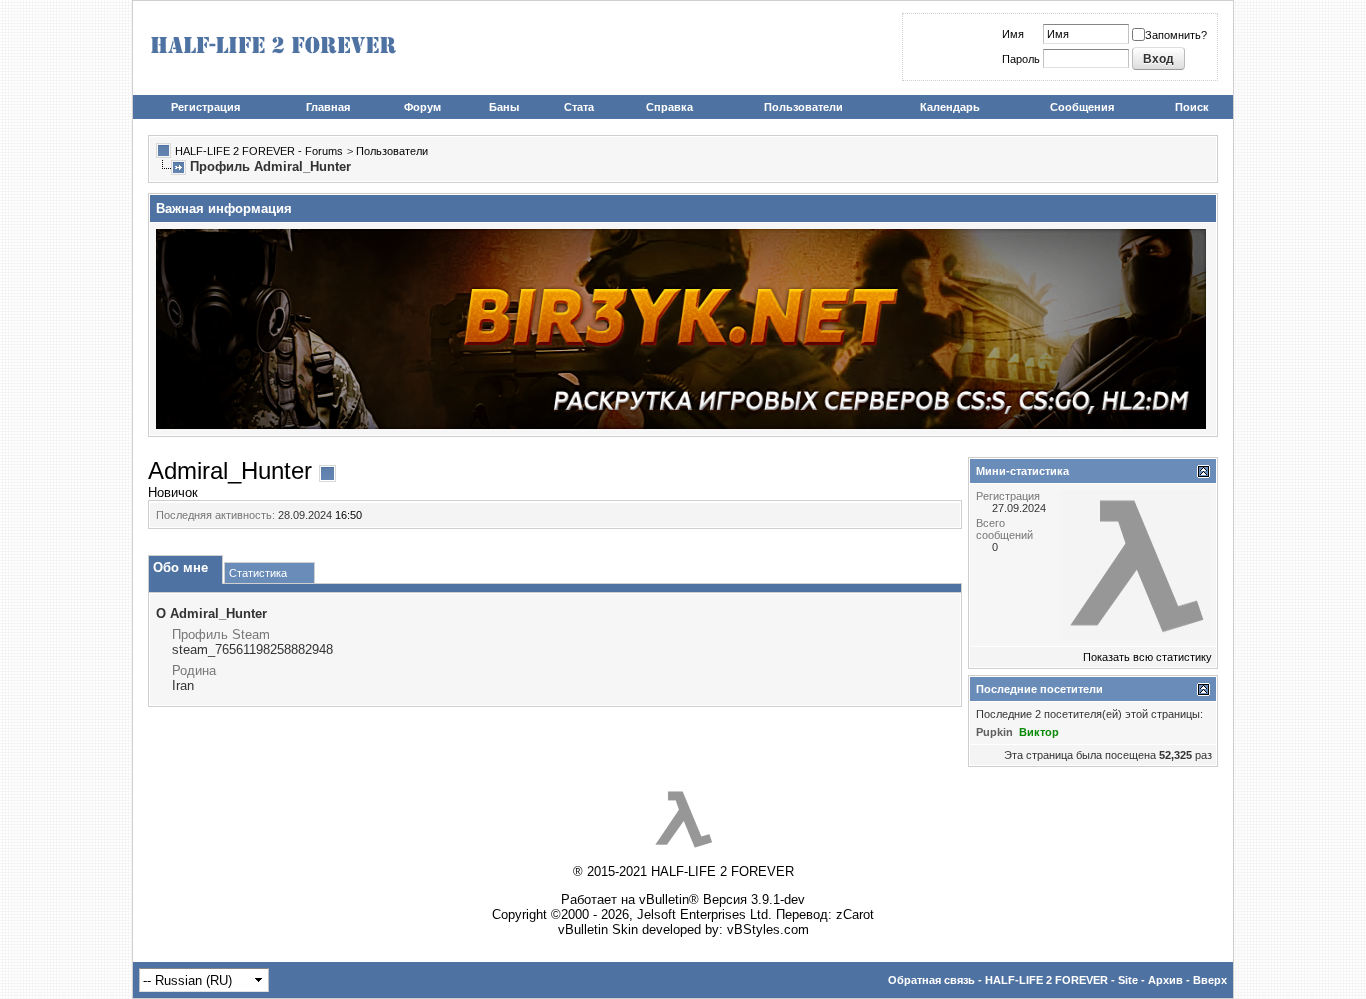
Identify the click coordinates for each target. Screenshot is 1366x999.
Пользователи (803, 107)
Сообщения (1082, 107)
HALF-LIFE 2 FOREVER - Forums (259, 151)
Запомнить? (1176, 35)
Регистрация (205, 107)
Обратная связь (931, 980)
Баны (504, 107)
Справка (669, 107)
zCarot (855, 914)
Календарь (950, 107)
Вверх (1210, 980)
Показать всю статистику (1147, 657)
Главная (328, 107)
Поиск (1192, 107)
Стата (579, 107)
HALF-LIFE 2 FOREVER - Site (1061, 980)
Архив (1165, 980)
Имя (1013, 34)
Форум (422, 107)
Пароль (1021, 59)
